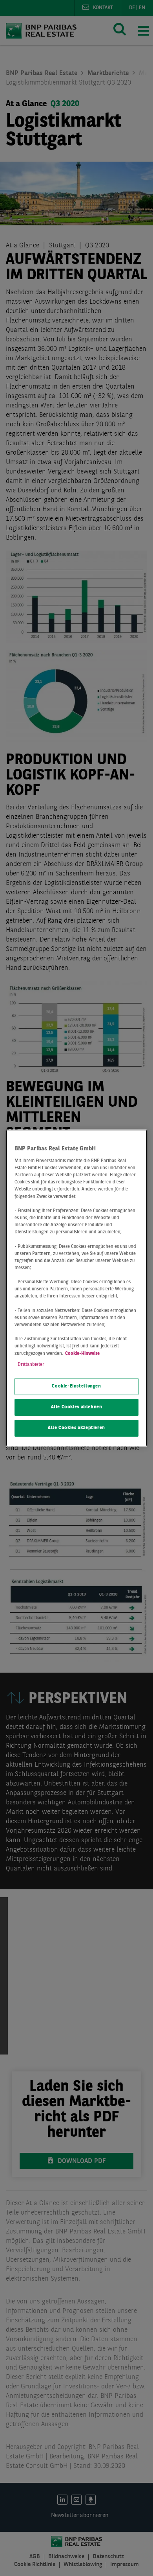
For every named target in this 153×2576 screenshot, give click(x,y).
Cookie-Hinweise (82, 1354)
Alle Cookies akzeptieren (76, 1428)
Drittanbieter (31, 1365)
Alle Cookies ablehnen (77, 1407)
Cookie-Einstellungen (76, 1386)
